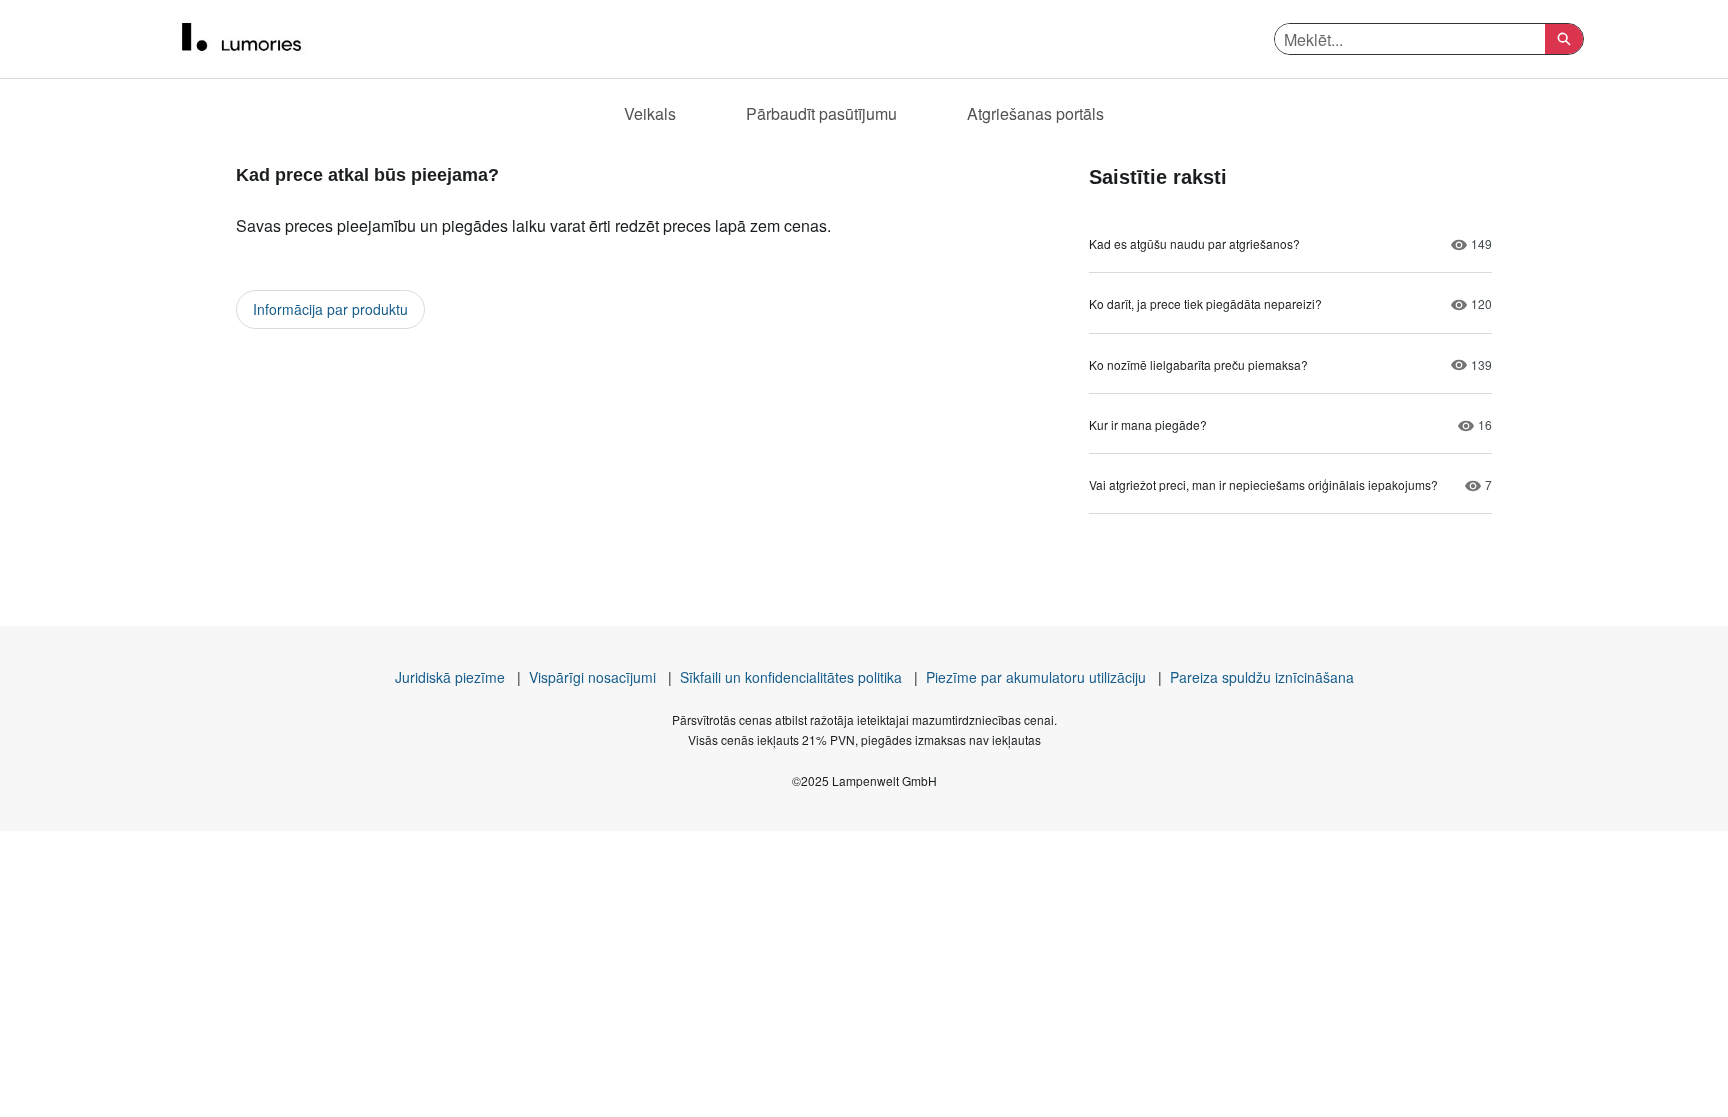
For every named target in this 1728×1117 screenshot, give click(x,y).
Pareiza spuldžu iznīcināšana (1262, 677)
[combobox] (1410, 39)
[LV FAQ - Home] (259, 39)
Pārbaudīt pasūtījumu (821, 113)
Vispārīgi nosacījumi (592, 677)
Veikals (650, 113)
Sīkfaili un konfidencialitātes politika (791, 677)
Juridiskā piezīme (450, 677)
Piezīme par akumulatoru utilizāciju (1036, 677)
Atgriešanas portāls (1035, 113)
